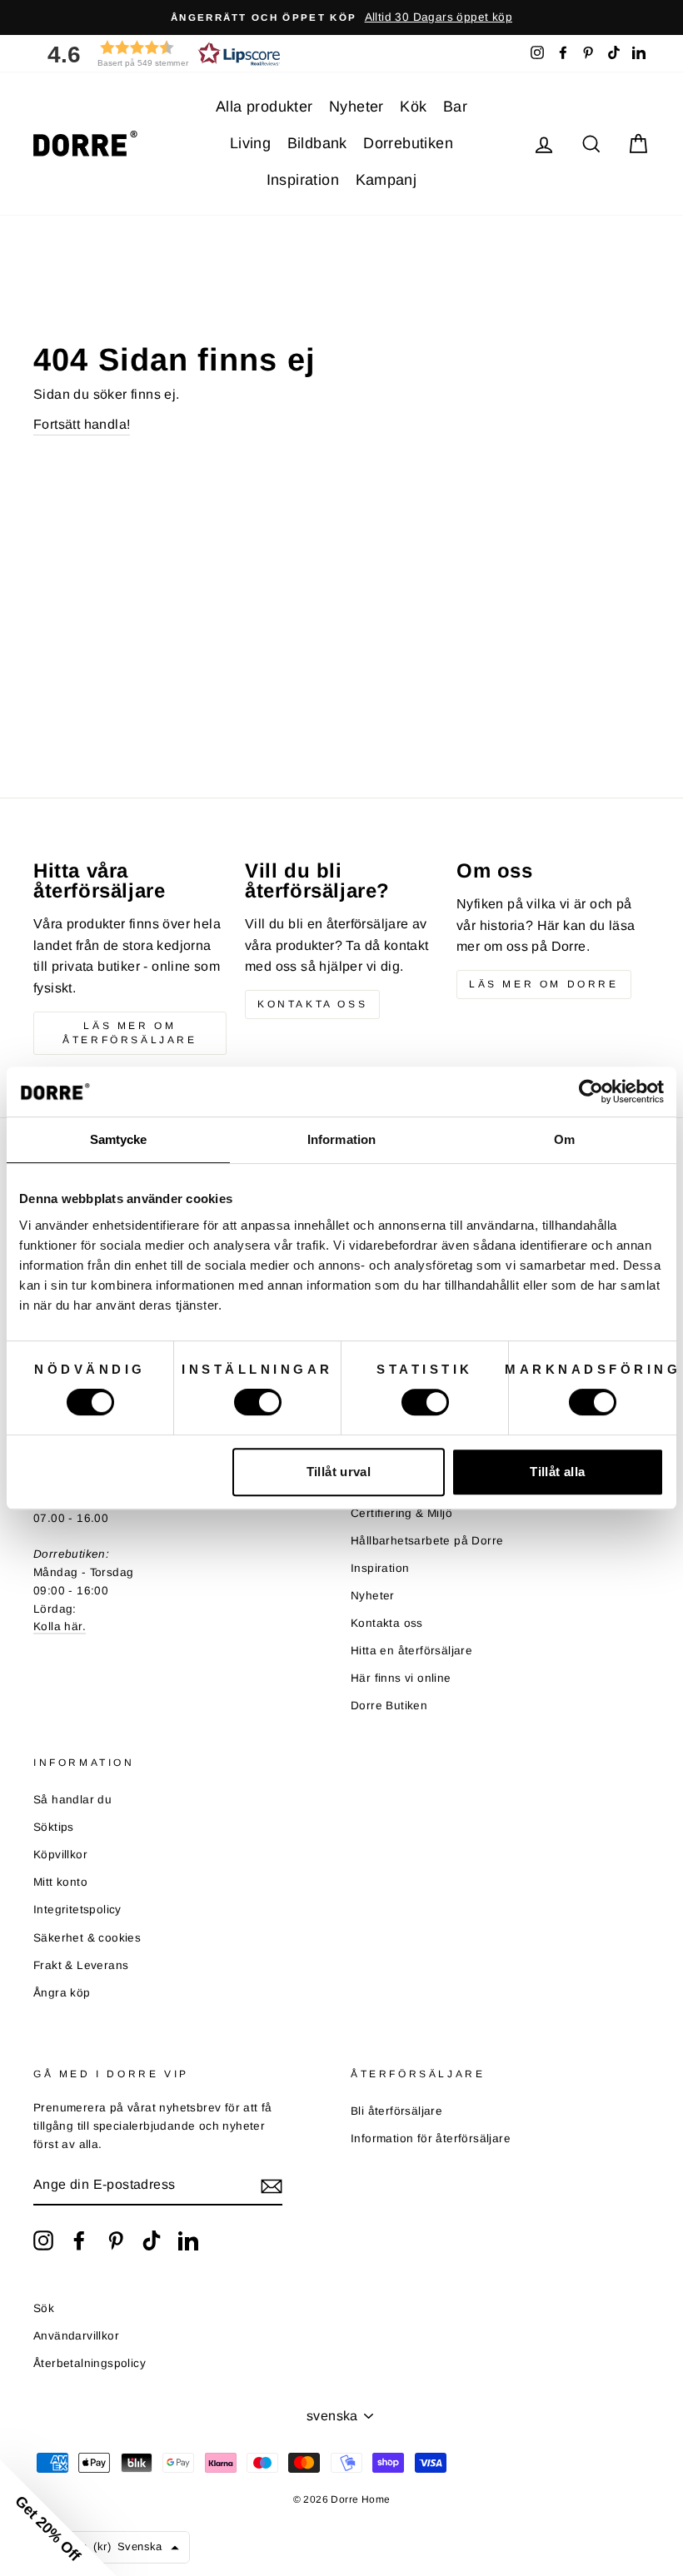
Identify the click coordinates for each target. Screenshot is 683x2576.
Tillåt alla (557, 1472)
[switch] (258, 1402)
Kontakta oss (312, 1004)
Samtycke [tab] (119, 1139)
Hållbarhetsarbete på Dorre (427, 1541)
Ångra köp (62, 1993)
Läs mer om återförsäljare (130, 1033)
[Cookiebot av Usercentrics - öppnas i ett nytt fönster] (591, 1092)
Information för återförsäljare (431, 2138)
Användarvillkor (76, 2336)
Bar (455, 107)
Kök (413, 107)
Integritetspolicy (77, 1910)
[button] (158, 54)
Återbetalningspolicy (90, 2363)
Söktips (54, 1827)
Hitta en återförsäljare (411, 1651)
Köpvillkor (60, 1855)
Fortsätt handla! (82, 424)
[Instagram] (43, 2240)
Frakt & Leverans (81, 1965)
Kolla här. (60, 1626)
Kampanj (386, 180)
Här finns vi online (401, 1678)
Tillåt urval (339, 1472)
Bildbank (317, 143)
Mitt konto (60, 1882)
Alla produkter (264, 107)
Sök (44, 2308)
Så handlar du (72, 1800)
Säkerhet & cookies (87, 1938)
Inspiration (303, 180)
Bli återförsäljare (396, 2111)
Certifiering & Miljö (401, 1513)
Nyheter (356, 107)
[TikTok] (152, 2240)
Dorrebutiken (408, 143)
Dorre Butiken (389, 1706)
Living (250, 143)
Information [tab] (341, 1139)
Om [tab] (564, 1139)
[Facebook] (79, 2240)
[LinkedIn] (188, 2240)
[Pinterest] (116, 2240)
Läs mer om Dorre (544, 984)
